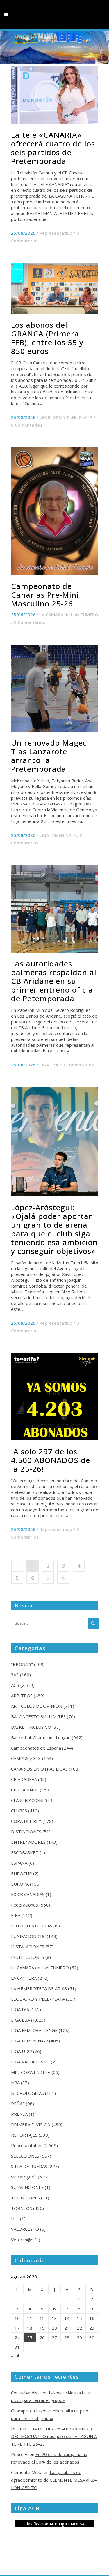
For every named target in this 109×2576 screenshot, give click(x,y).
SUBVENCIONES (27, 2187)
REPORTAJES (24, 2135)
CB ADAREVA (24, 1779)
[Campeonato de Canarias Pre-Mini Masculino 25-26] (55, 511)
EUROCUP (22, 1873)
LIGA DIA (20, 2009)
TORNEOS (22, 2208)
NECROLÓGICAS (27, 2093)
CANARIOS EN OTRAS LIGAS (39, 1769)
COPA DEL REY (26, 1821)
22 (79, 2328)
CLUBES (19, 1811)
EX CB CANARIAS (28, 1894)
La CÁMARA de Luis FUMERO (69, 615)
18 (30, 2328)
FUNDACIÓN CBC (28, 1936)
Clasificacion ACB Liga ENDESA (54, 2524)
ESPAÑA (19, 1863)
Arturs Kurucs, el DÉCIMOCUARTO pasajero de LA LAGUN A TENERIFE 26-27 (54, 2436)
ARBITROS (22, 1696)
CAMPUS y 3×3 (26, 1758)
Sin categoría (24, 2177)
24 (17, 2337)
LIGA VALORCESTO (30, 2062)
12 (42, 2318)
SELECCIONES (25, 2156)
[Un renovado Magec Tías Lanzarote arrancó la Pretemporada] (55, 688)
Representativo (56, 233)
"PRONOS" (22, 1664)
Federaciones (25, 1905)
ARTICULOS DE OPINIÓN (37, 1706)
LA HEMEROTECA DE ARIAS (39, 1988)
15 (79, 2318)
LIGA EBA (49, 1065)
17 (17, 2328)
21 (67, 2328)
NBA (15, 2083)
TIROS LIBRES (25, 2198)
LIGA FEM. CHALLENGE (34, 2030)
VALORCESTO (25, 2229)
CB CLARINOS (25, 1790)
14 (67, 2318)
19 (42, 2328)
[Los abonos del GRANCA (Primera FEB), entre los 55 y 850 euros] (55, 289)
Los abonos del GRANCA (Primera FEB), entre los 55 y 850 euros (47, 338)
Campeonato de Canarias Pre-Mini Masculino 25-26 (45, 595)
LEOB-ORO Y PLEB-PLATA (66, 417)
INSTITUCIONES (28, 1957)
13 (54, 2318)
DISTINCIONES (26, 1832)
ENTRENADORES (28, 1842)
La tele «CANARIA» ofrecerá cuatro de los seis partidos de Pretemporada (53, 148)
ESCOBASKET (25, 1852)
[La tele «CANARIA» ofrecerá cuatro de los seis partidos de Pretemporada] (55, 95)
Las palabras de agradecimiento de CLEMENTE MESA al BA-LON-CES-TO (54, 2480)
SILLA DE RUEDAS (29, 2166)
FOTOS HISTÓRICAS (32, 1926)
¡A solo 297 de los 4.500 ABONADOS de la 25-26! (51, 1460)
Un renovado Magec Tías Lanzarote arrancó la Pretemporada (49, 756)
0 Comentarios (27, 425)
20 (54, 2328)
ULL (15, 2219)
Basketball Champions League (41, 1737)
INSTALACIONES (28, 1947)
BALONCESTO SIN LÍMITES (38, 1716)
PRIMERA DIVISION (31, 2124)
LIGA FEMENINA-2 (58, 835)
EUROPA (20, 1884)
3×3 (15, 1675)
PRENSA (19, 2114)
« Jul (15, 2356)
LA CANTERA (24, 1978)
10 (17, 2318)
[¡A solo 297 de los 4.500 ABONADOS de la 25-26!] (55, 1397)
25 (30, 2337)
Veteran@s (22, 2240)
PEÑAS (18, 2104)
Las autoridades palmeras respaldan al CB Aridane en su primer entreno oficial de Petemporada (54, 981)
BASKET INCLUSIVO (31, 1727)
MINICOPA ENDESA (31, 2072)
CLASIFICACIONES (29, 1800)
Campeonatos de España (36, 1748)
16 (92, 2318)
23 (92, 2328)
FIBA (16, 1915)
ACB (15, 1685)
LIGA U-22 (22, 2051)
